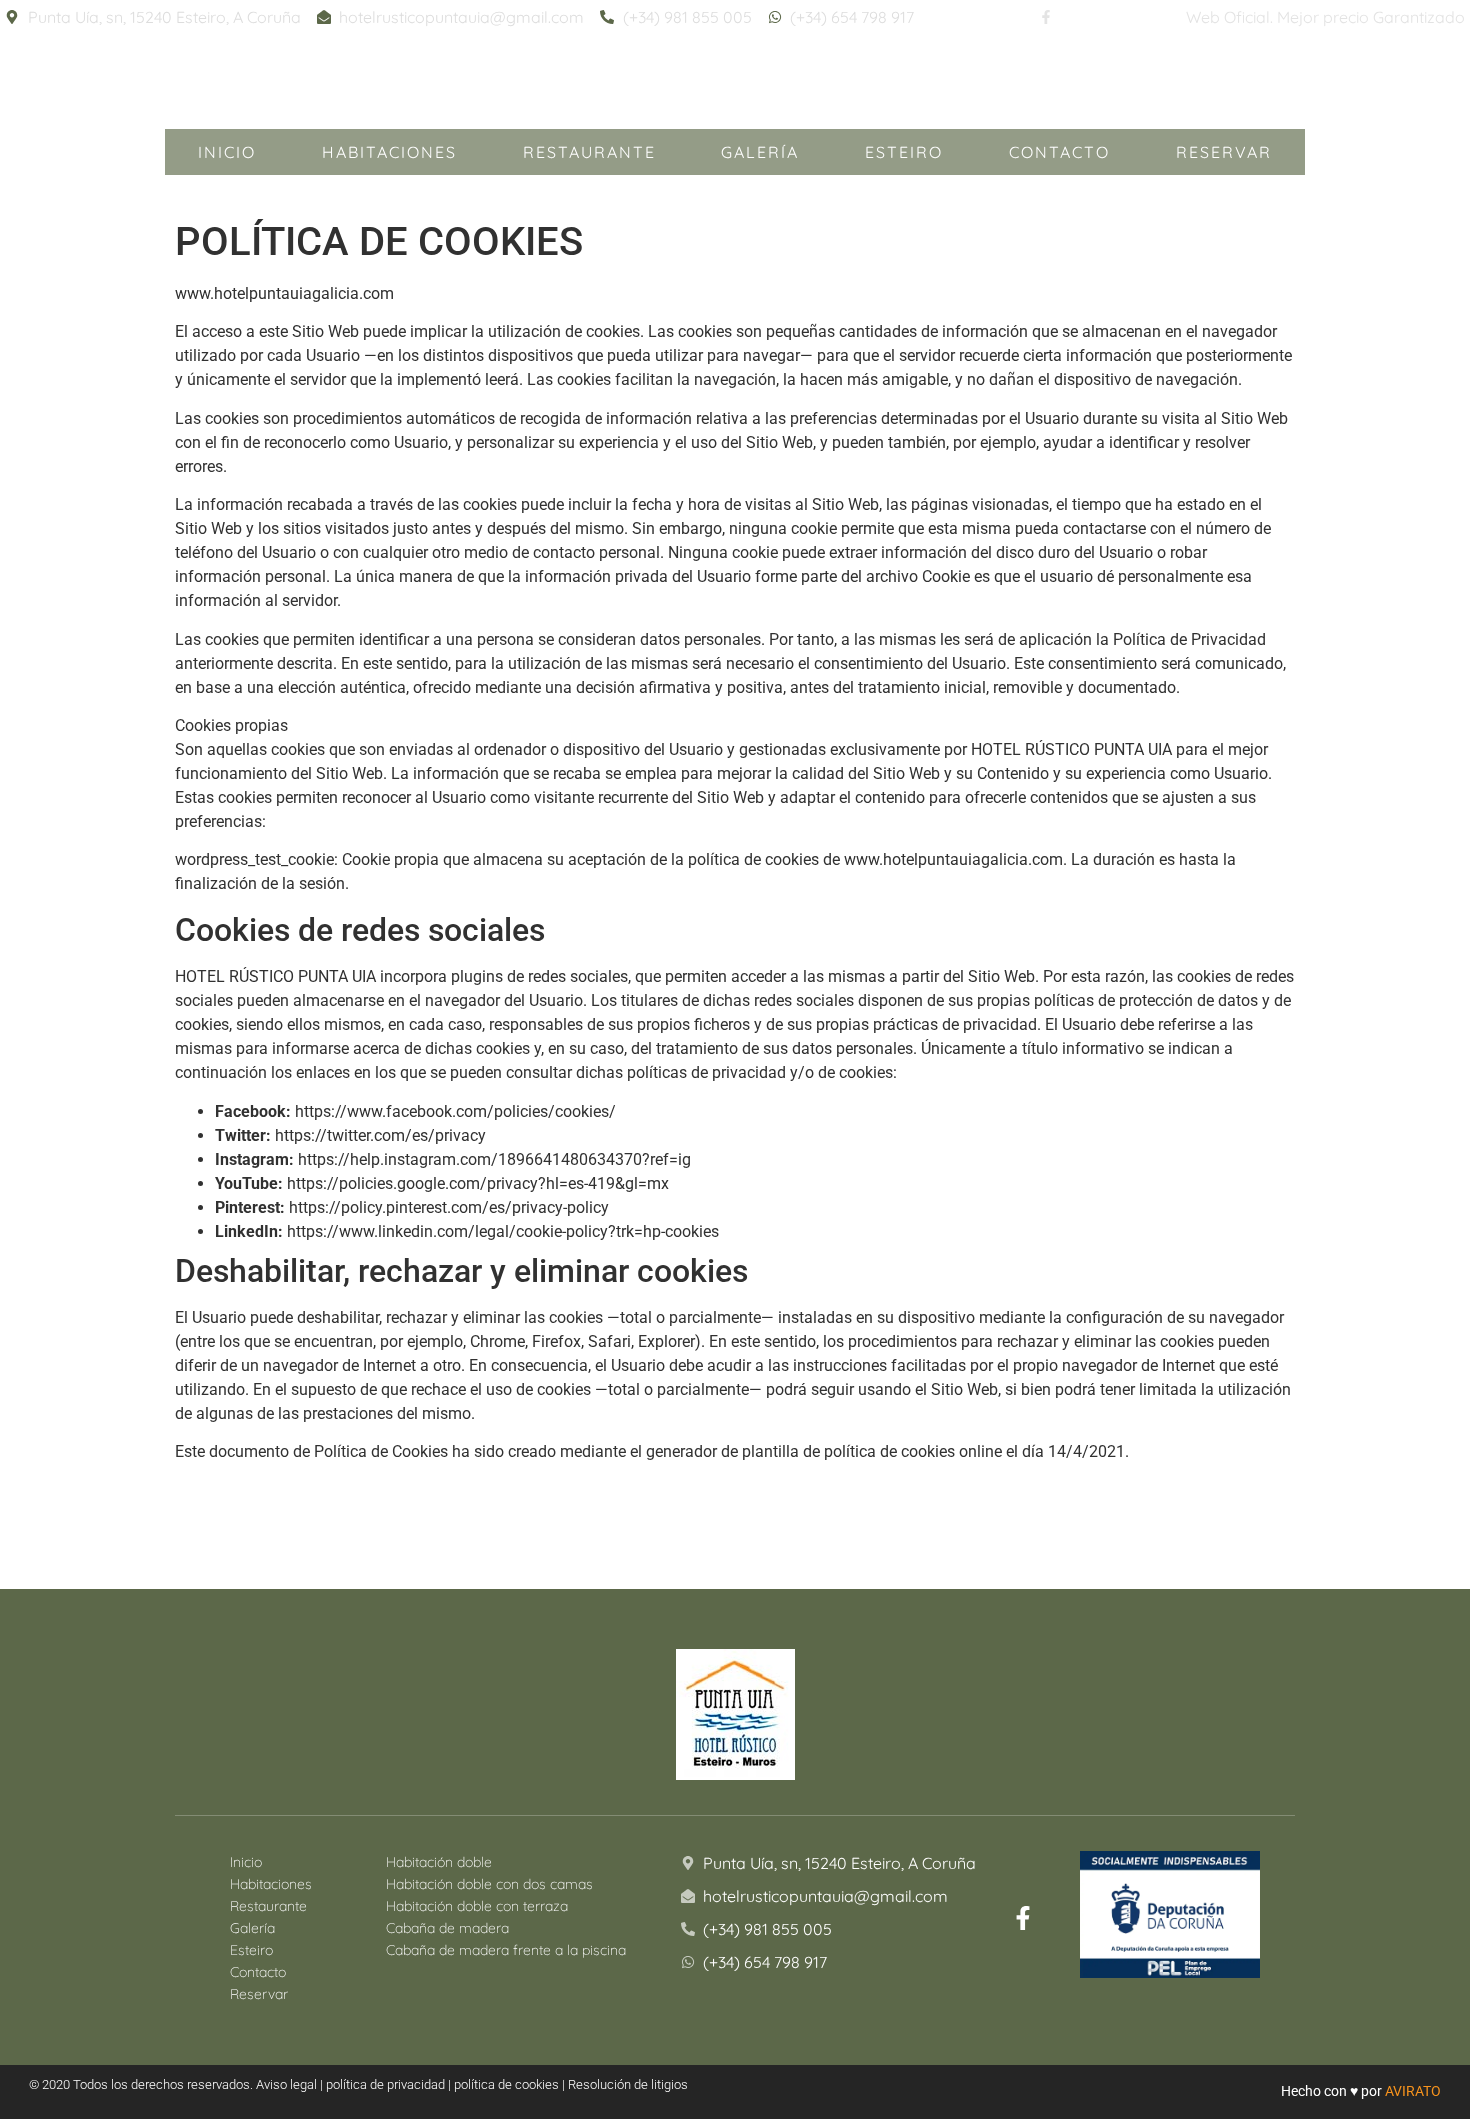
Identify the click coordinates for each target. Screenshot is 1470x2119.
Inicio (227, 152)
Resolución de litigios (628, 2084)
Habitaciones (389, 152)
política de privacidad (385, 2084)
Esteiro (904, 152)
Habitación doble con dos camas (489, 1884)
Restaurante (589, 152)
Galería (760, 152)
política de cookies (506, 2084)
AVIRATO (1413, 2091)
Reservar (1224, 152)
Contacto (1059, 152)
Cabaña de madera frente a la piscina (506, 1950)
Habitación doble (439, 1862)
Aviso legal (286, 2084)
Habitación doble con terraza (477, 1906)
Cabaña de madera (447, 1928)
